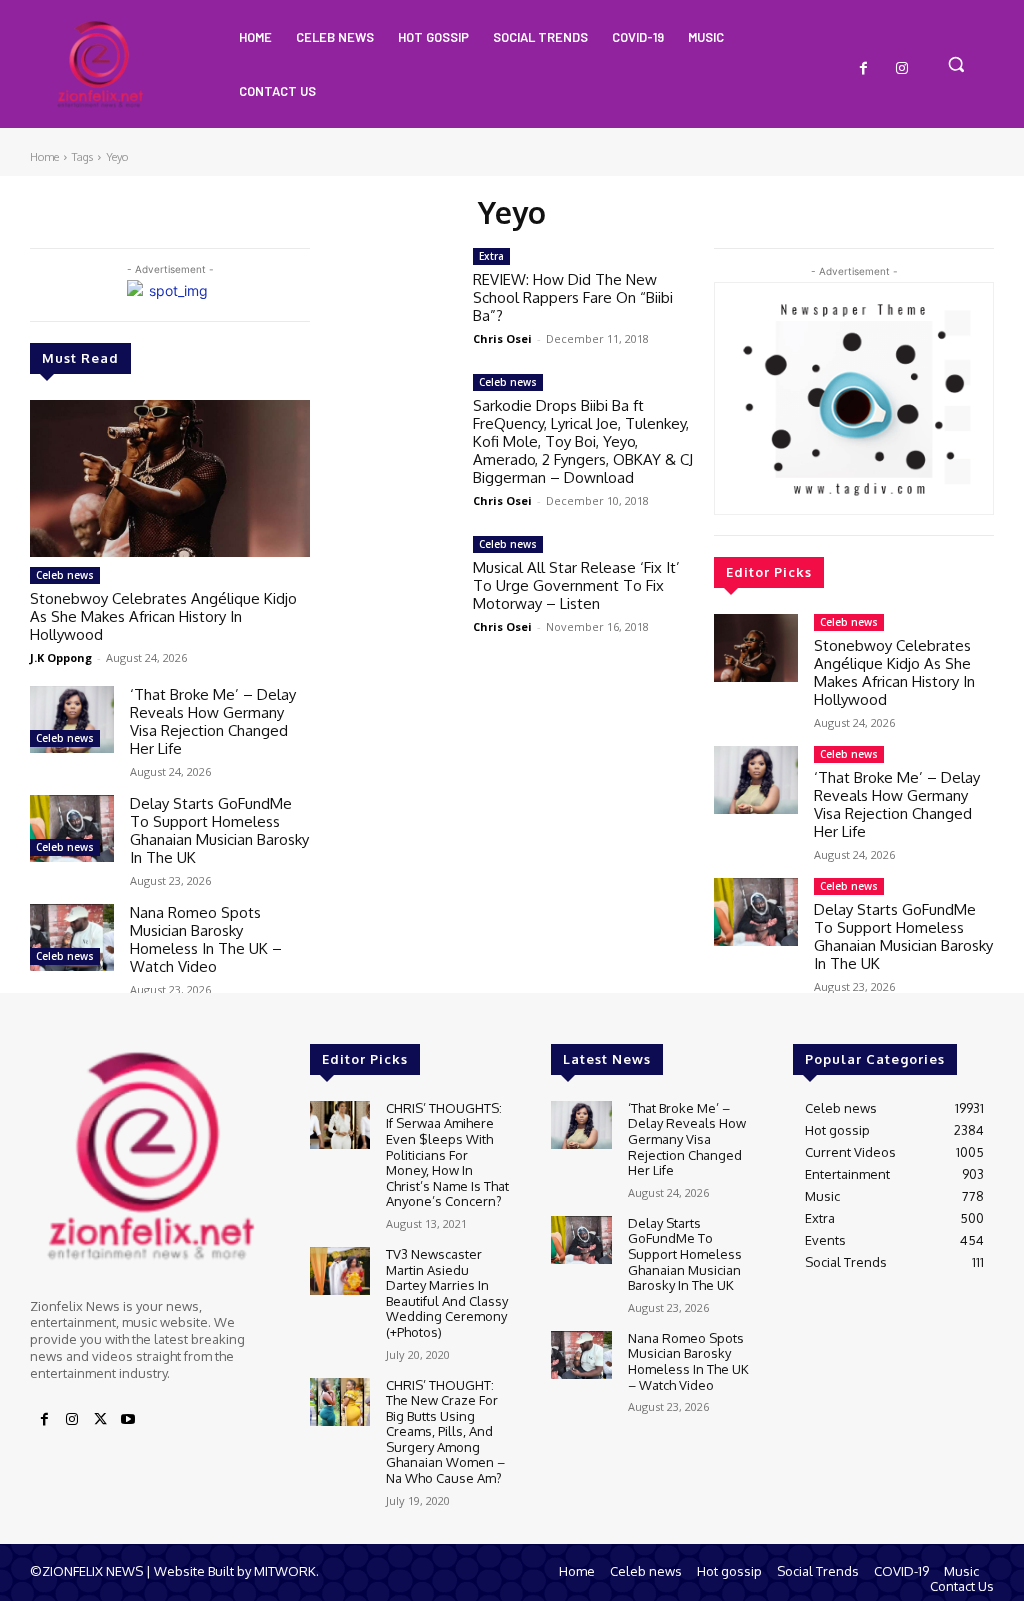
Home (44, 157)
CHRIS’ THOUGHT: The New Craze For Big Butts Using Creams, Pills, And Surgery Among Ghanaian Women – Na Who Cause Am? (445, 1432)
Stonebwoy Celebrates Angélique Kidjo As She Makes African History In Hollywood (163, 616)
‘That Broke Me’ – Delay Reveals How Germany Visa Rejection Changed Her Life (213, 721)
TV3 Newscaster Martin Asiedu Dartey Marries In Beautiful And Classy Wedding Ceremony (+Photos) (447, 1293)
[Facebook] (864, 69)
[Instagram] (902, 69)
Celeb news (65, 575)
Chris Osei (502, 338)
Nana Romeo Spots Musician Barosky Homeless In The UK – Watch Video (206, 939)
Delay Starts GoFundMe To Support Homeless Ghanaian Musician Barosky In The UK (219, 830)
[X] (100, 1420)
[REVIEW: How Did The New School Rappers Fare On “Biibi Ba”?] (401, 289)
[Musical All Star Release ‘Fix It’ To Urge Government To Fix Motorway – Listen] (401, 577)
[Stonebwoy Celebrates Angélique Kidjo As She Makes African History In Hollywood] (170, 478)
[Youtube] (128, 1420)
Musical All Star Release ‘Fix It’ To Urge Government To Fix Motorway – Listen (576, 585)
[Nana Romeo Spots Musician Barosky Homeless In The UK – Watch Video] (72, 937)
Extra (491, 256)
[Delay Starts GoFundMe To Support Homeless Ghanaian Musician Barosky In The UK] (72, 828)
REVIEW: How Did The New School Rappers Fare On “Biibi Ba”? (573, 297)
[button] (956, 64)
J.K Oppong (61, 657)
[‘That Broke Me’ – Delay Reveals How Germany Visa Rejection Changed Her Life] (72, 719)
